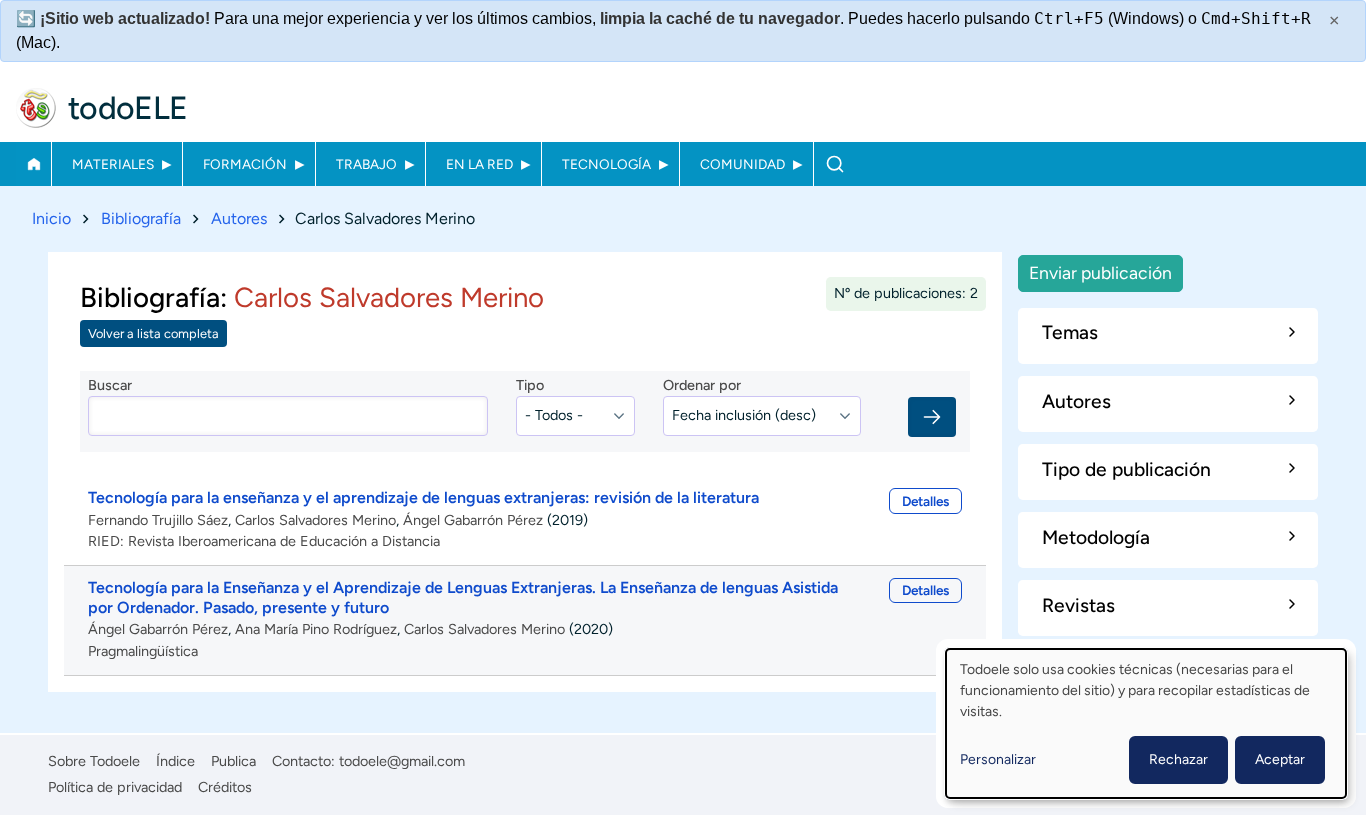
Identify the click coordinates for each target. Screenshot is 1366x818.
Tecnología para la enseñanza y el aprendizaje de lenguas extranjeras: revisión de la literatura (423, 497)
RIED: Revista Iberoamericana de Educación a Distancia (264, 541)
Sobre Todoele (94, 761)
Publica (233, 761)
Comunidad (742, 164)
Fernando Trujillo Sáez (158, 520)
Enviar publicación (1100, 272)
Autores (239, 218)
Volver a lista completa (153, 333)
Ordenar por (702, 385)
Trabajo (366, 164)
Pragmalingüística (143, 651)
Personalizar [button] (998, 759)
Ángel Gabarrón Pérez (473, 520)
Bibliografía (141, 218)
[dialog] (1146, 723)
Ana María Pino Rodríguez (316, 629)
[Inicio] (36, 108)
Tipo (530, 385)
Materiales (113, 164)
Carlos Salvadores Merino (315, 520)
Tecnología (606, 164)
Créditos (225, 787)
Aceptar (1280, 759)
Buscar (834, 164)
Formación (245, 164)
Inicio (33, 164)
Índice (175, 761)
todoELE (128, 108)
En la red (479, 164)
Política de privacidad (115, 787)
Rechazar (1178, 759)
